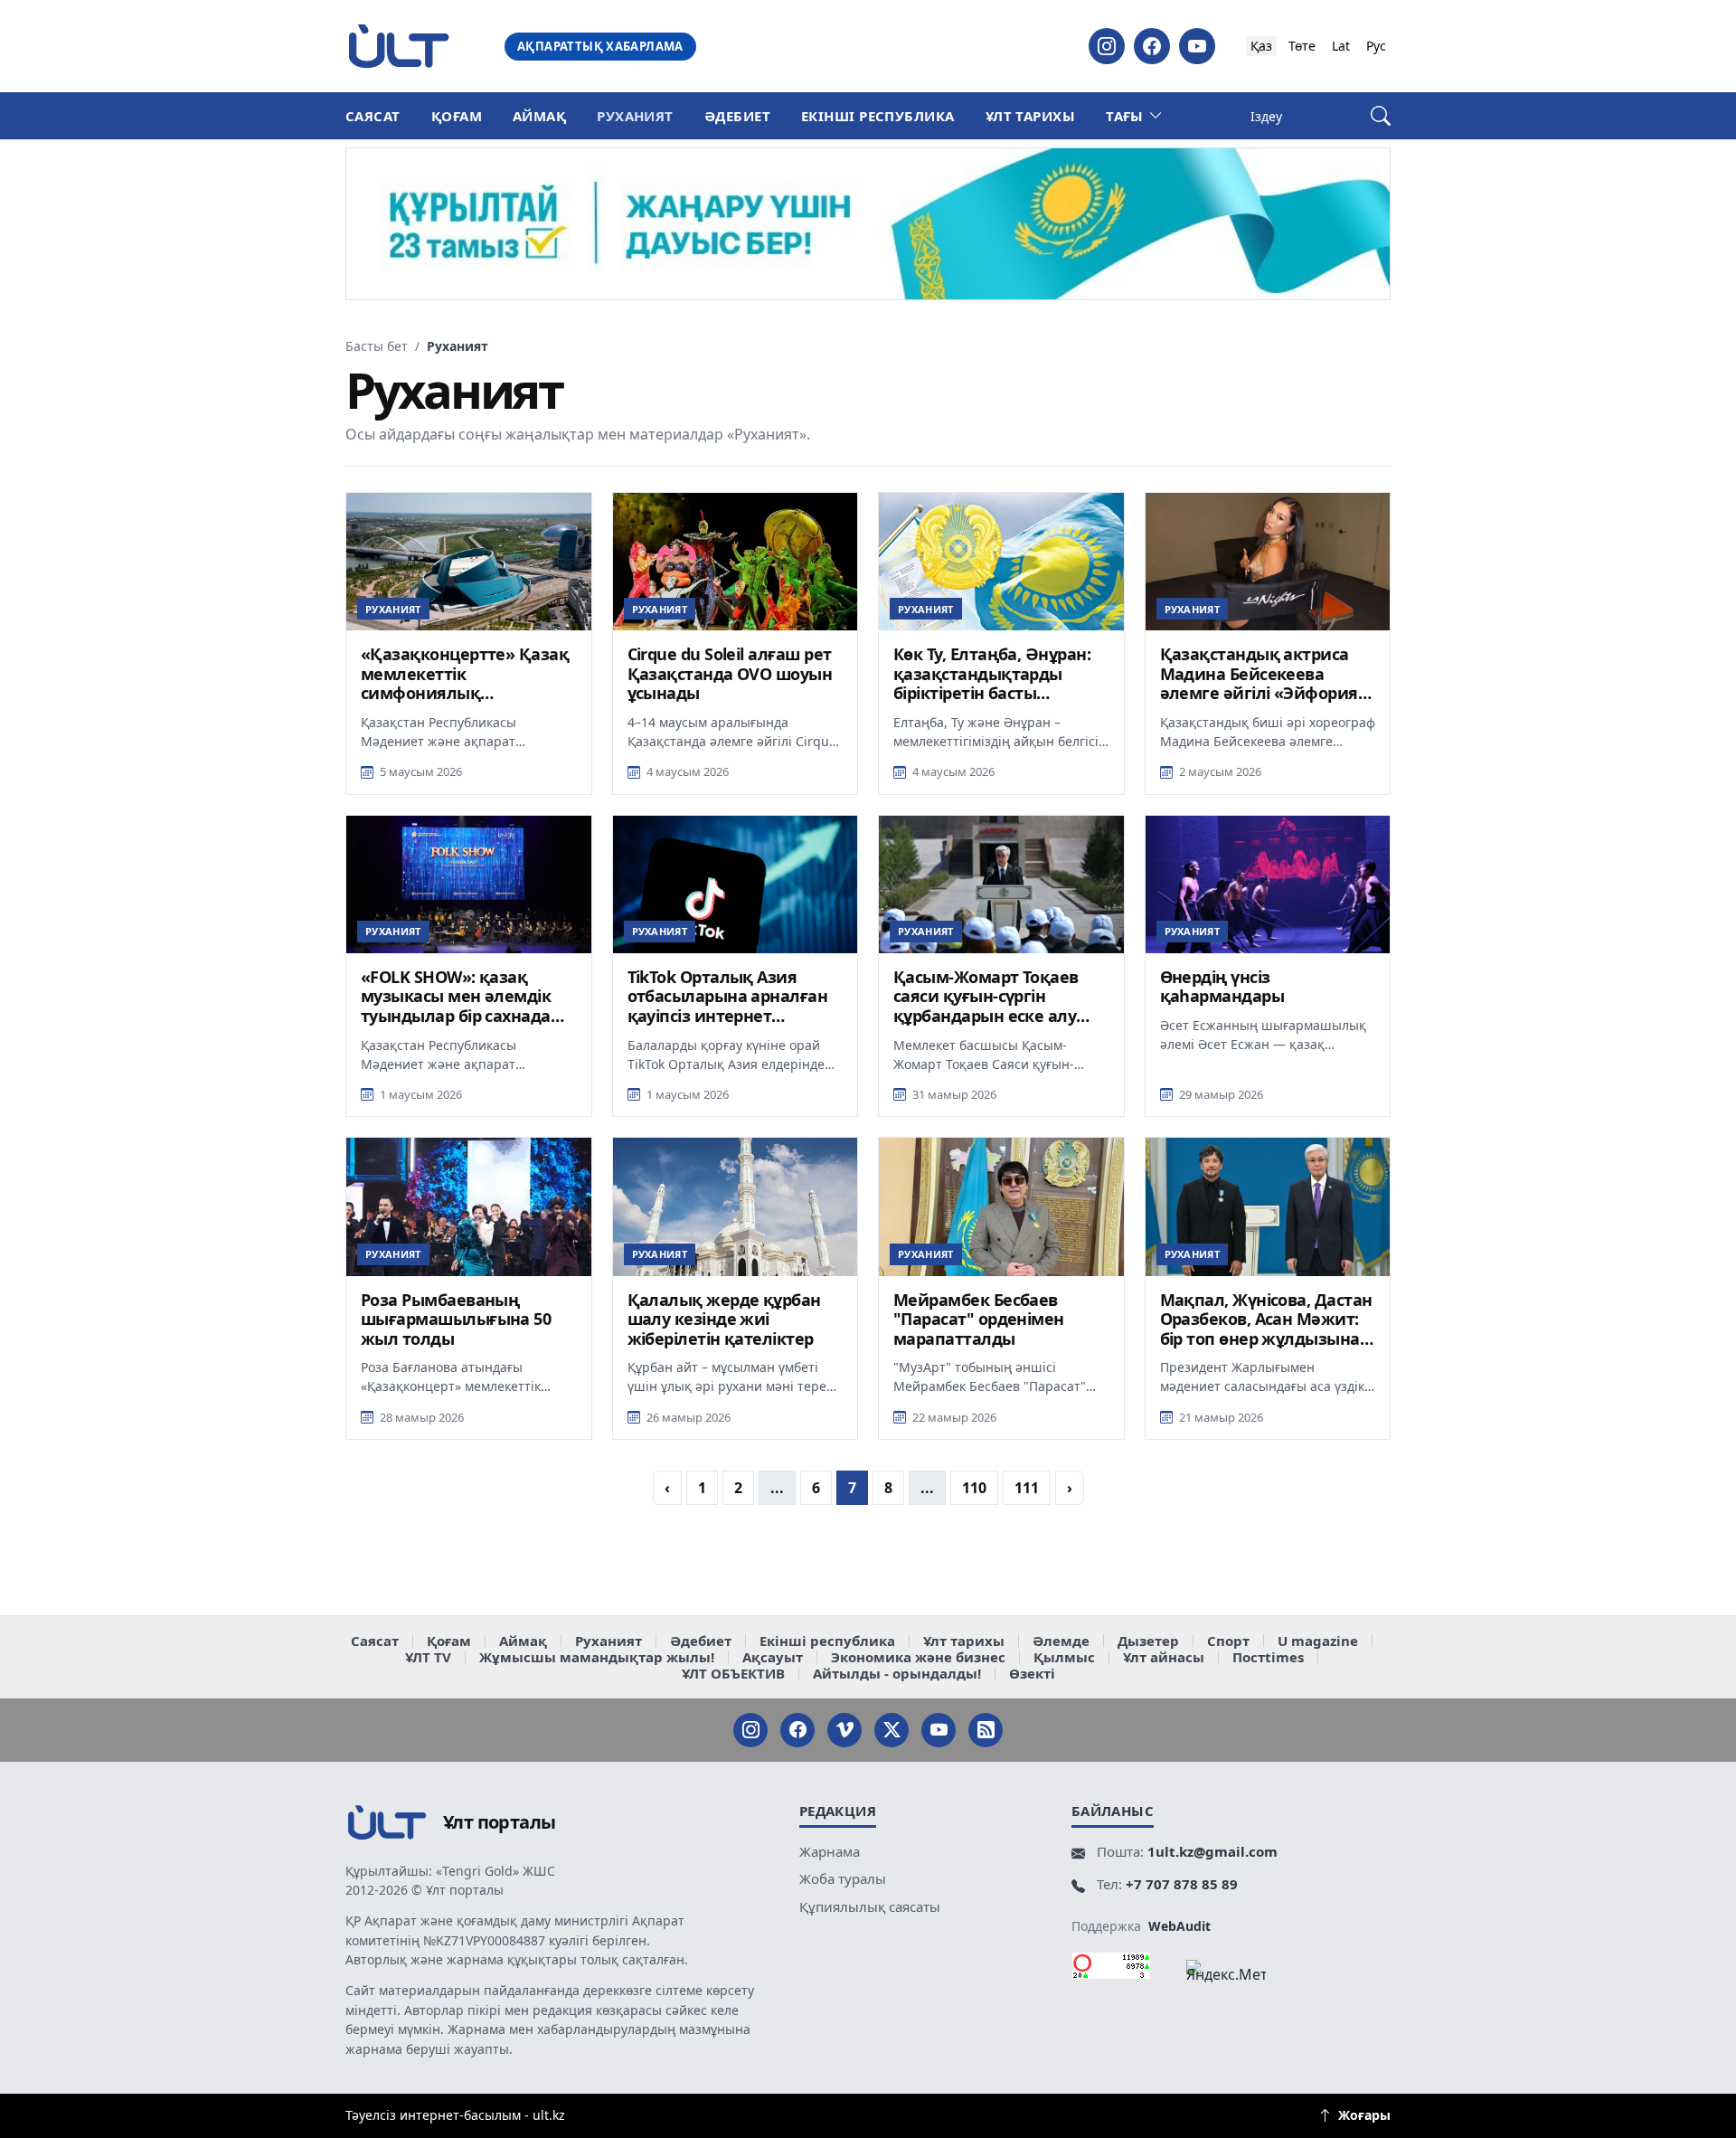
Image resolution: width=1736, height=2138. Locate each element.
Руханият (635, 116)
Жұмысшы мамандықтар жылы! (597, 1657)
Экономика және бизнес (918, 1657)
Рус (1376, 46)
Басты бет (377, 346)
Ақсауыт (773, 1657)
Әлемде (1061, 1641)
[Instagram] (1107, 46)
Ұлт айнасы (1164, 1657)
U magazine (1318, 1641)
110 (974, 1488)
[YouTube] (1197, 46)
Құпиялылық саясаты (870, 1906)
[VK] (844, 1730)
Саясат (373, 116)
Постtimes (1268, 1657)
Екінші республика (878, 116)
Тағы (1125, 116)
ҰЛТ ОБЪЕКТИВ (733, 1673)
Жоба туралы (843, 1878)
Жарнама (830, 1851)
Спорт (1228, 1641)
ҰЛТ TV (428, 1657)
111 (1027, 1488)
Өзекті (1032, 1673)
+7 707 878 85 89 (1182, 1884)
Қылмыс (1064, 1657)
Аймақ (539, 116)
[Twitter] (892, 1730)
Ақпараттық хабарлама (600, 46)
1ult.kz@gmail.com (1212, 1851)
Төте (1302, 46)
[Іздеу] (1381, 116)
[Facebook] (1152, 46)
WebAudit (1179, 1926)
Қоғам (457, 116)
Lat (1341, 46)
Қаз (1261, 46)
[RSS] (986, 1730)
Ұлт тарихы (1031, 116)
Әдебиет (737, 116)
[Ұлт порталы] (399, 46)
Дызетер (1148, 1641)
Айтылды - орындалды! (897, 1673)
